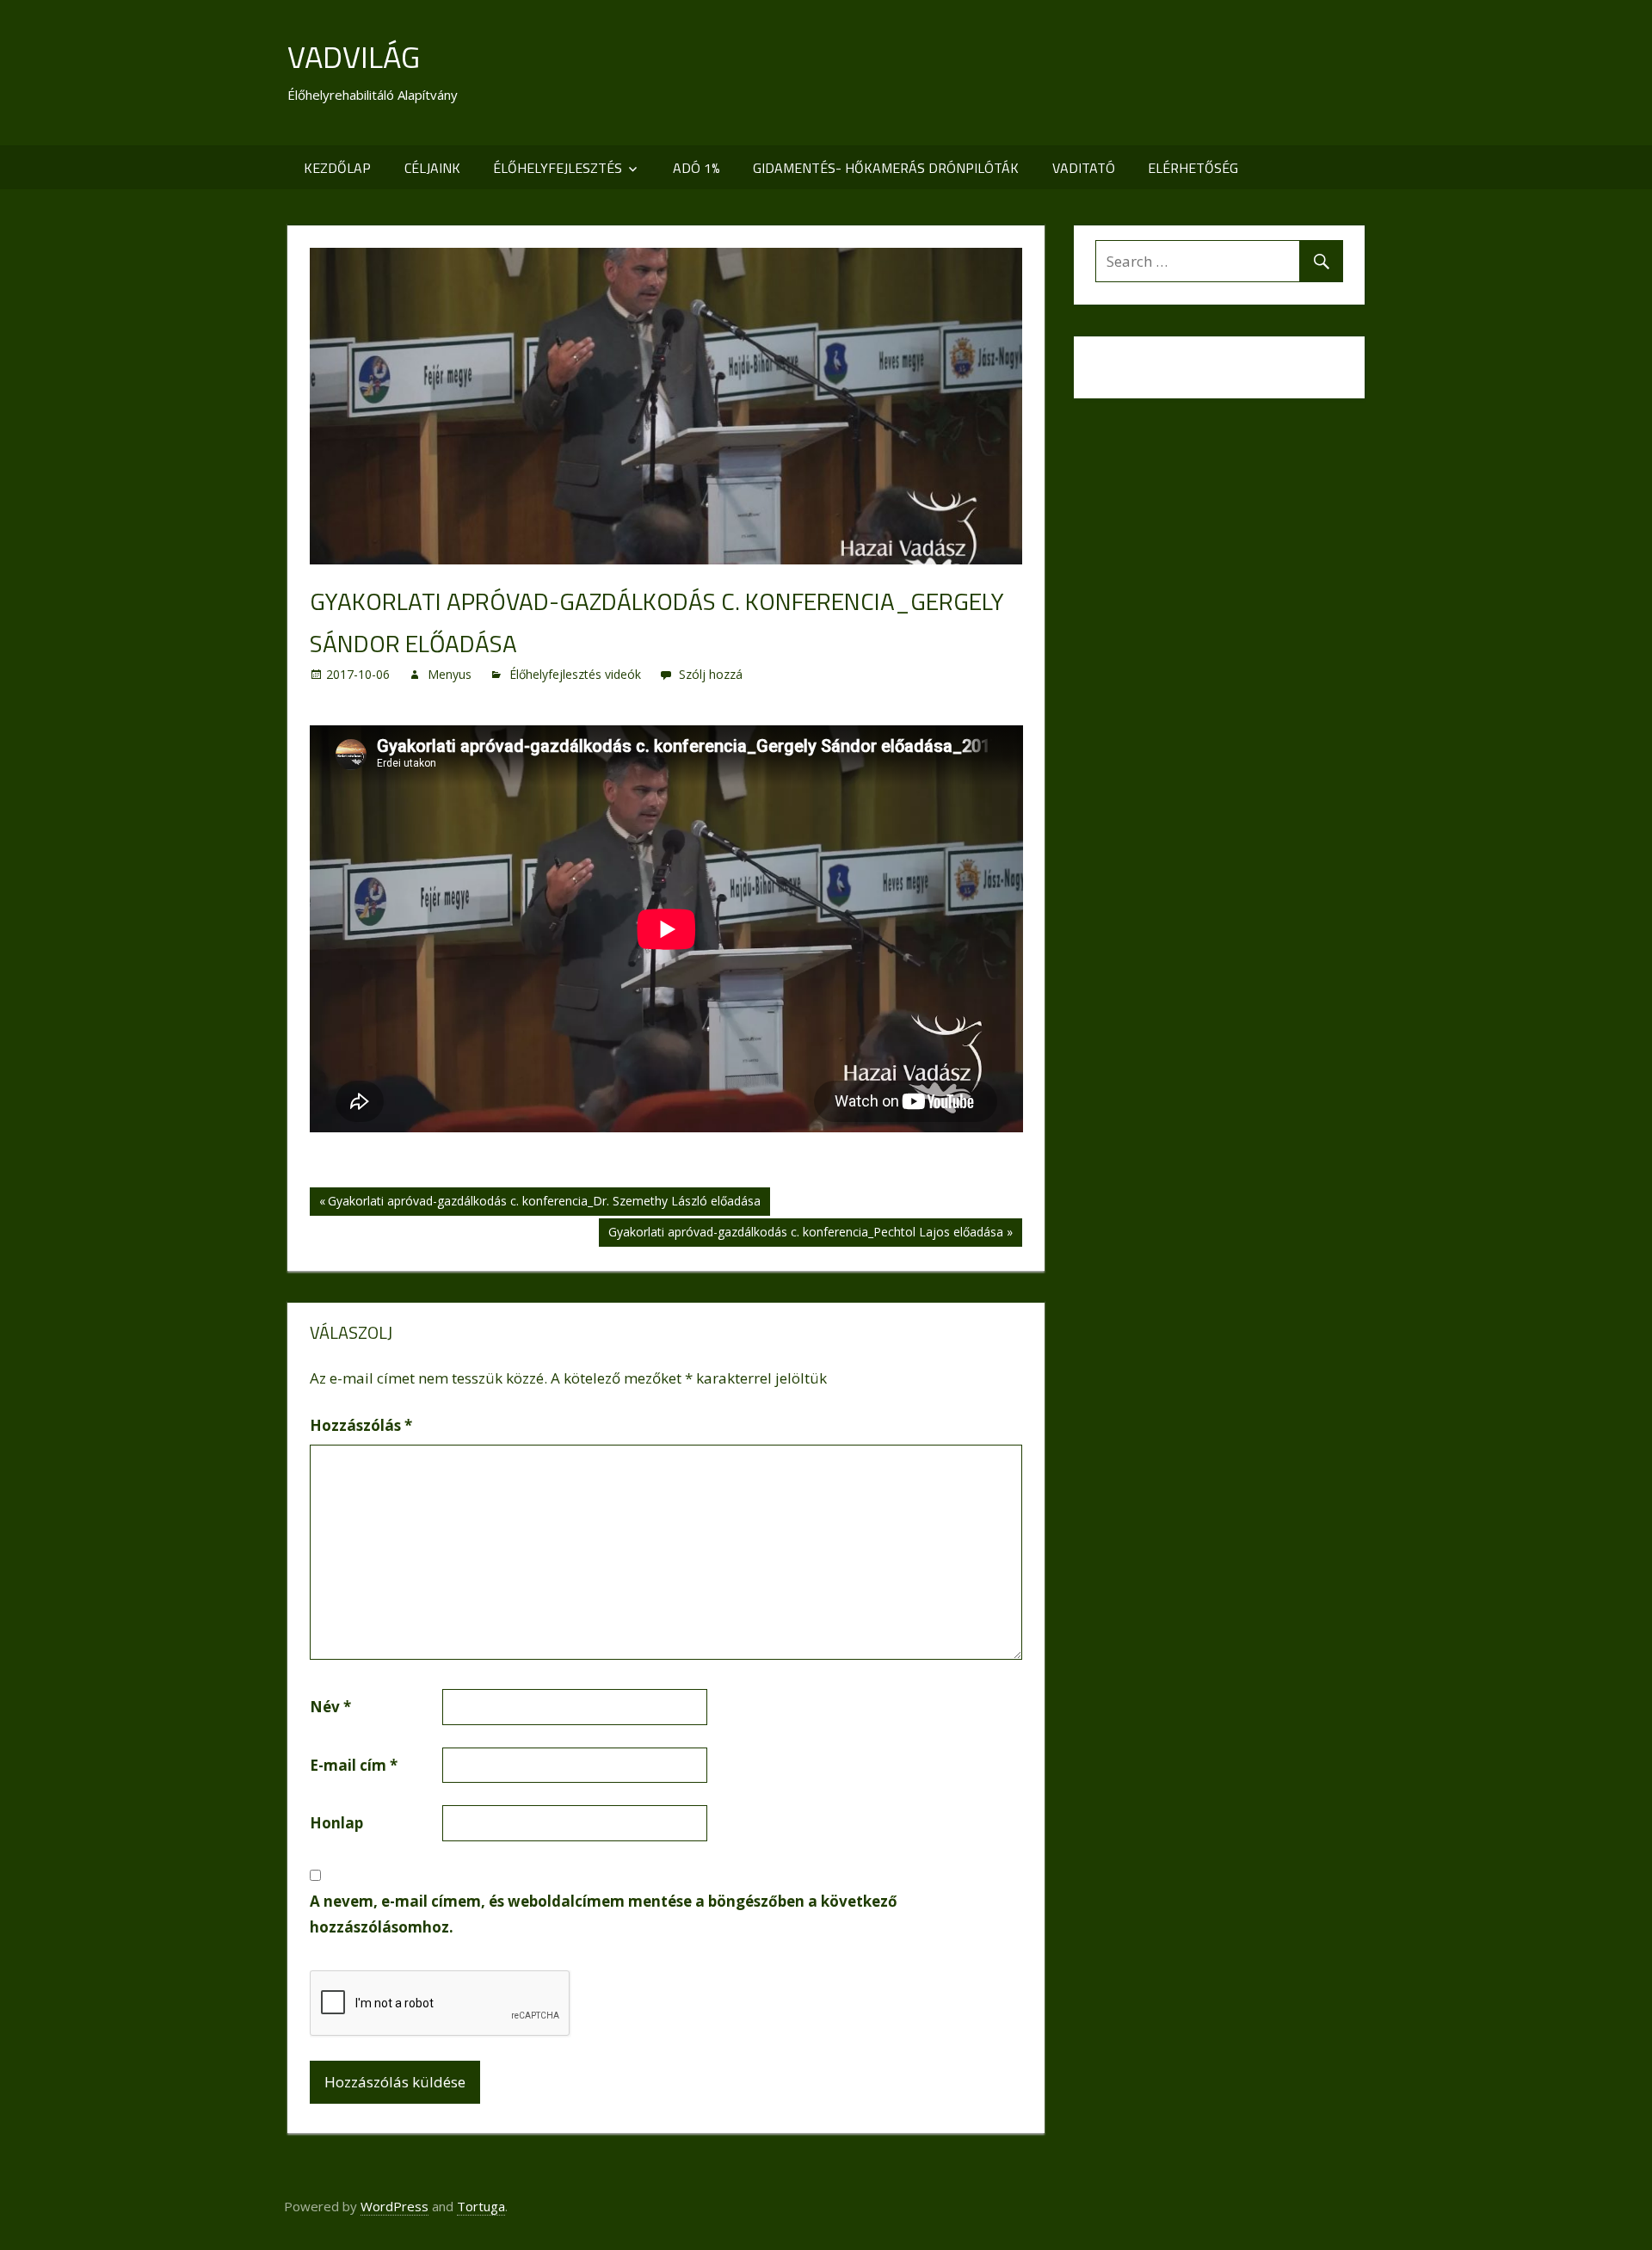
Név (330, 1707)
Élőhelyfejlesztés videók (575, 674)
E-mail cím (354, 1765)
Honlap (336, 1823)
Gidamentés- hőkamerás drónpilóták (886, 168)
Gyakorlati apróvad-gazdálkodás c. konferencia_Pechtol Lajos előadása (805, 1235)
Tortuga (481, 2206)
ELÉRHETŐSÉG (1193, 168)
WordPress (395, 2206)
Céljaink (432, 168)
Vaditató (1084, 168)
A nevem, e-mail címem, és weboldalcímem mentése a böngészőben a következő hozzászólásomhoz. (604, 1914)
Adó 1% (697, 168)
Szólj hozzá (711, 674)
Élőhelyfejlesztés (558, 168)
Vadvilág (354, 56)
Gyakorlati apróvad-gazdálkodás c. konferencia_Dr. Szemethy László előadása (544, 1204)
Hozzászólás (361, 1425)
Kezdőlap (337, 168)
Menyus (450, 674)
